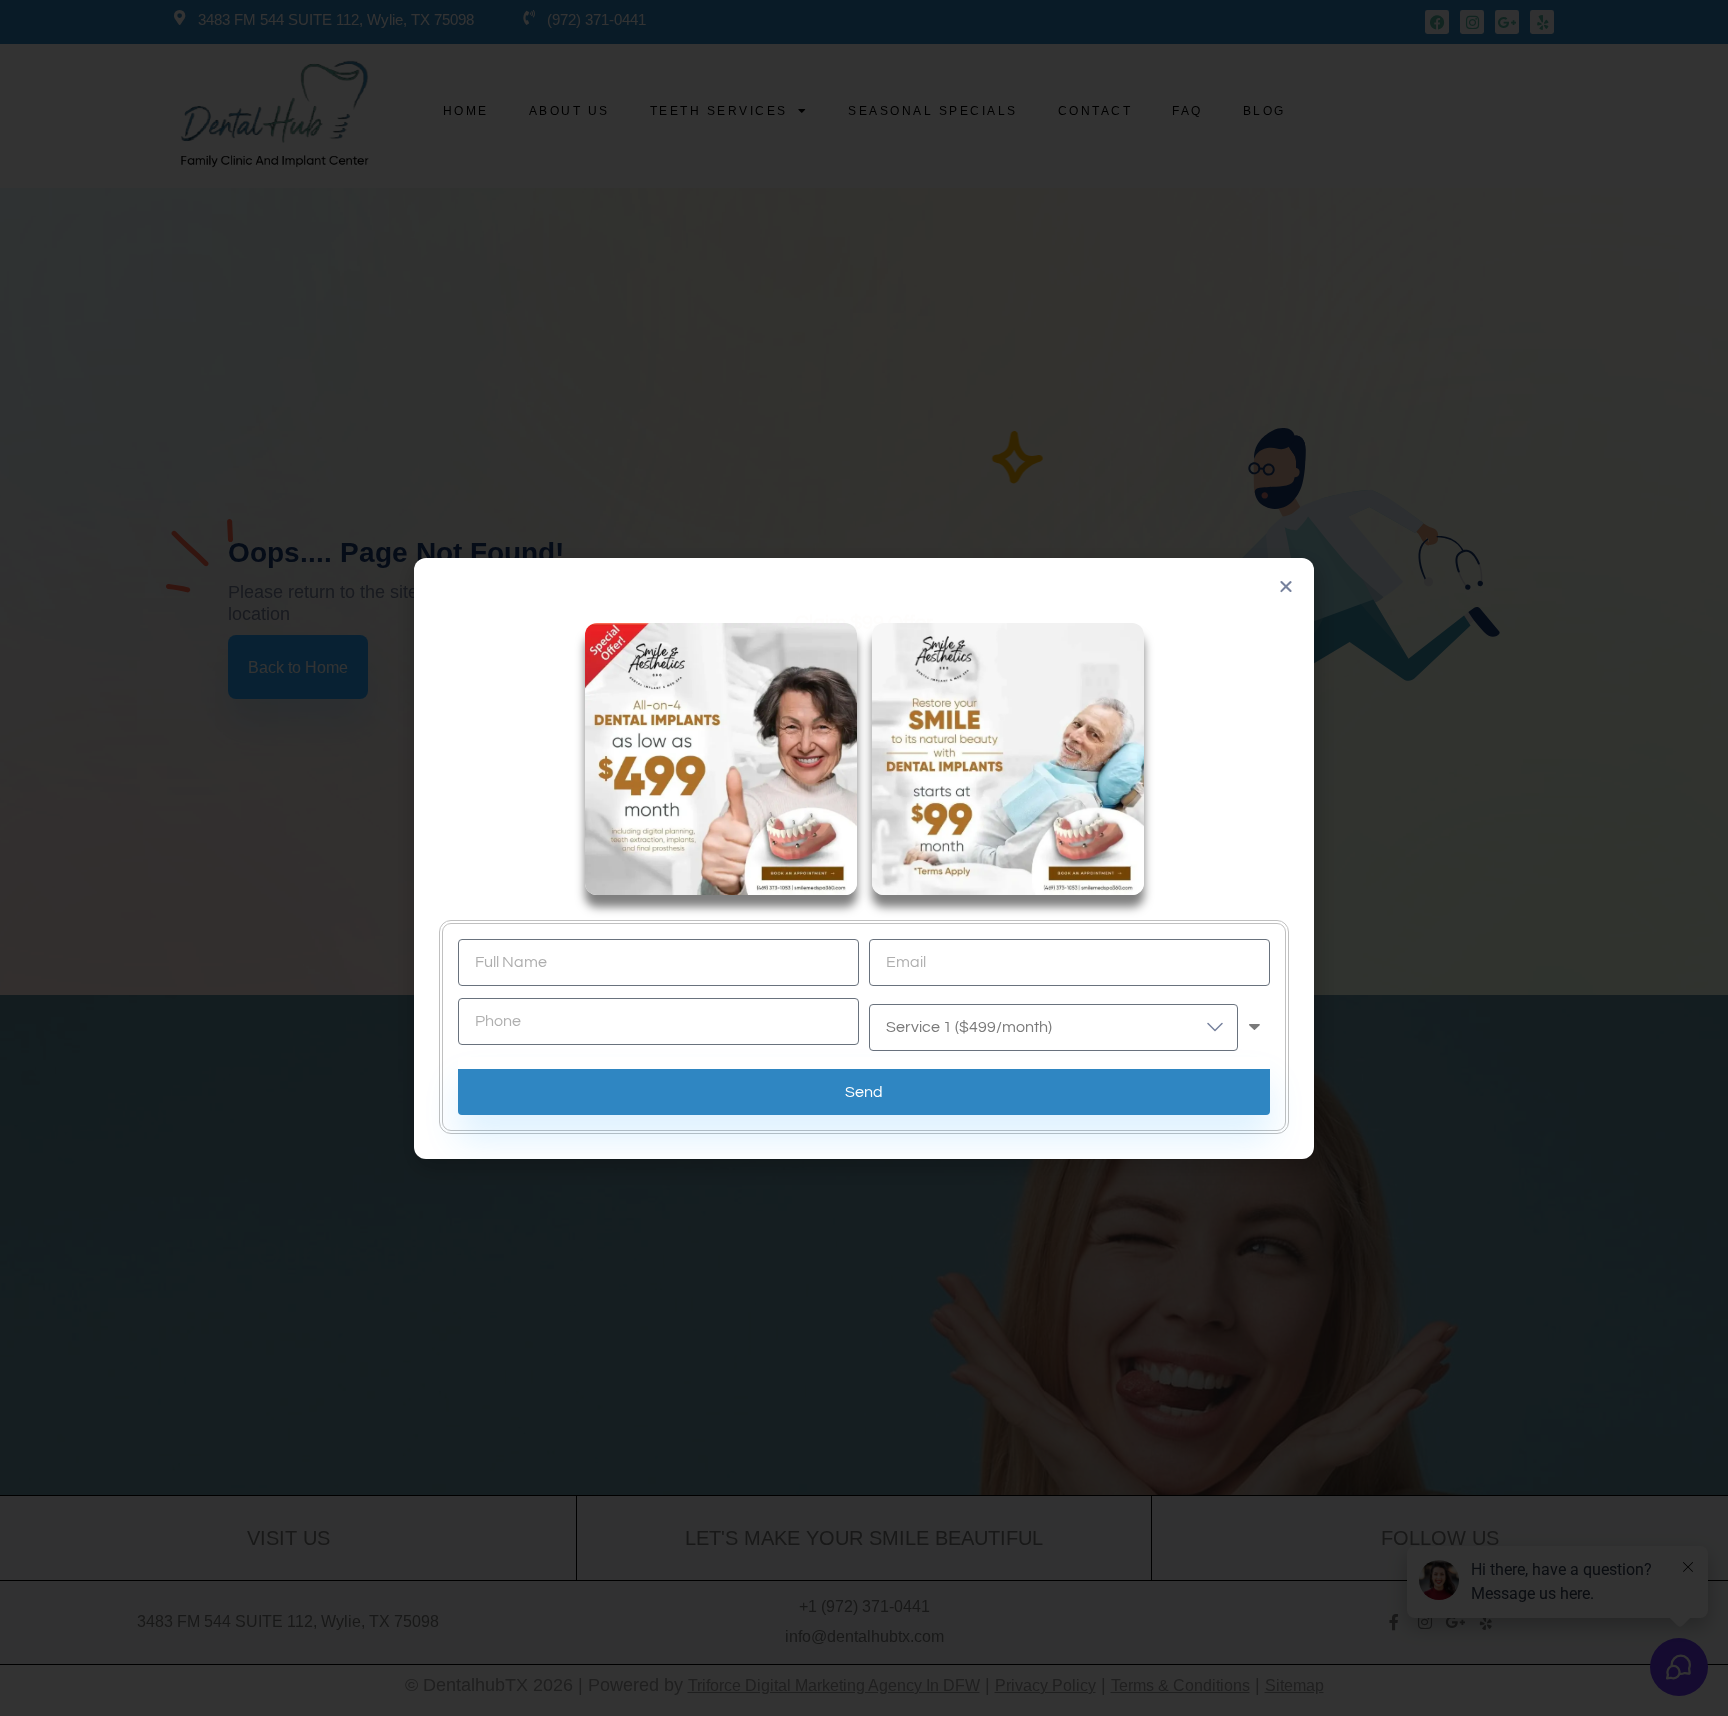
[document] (864, 858)
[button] (1286, 586)
